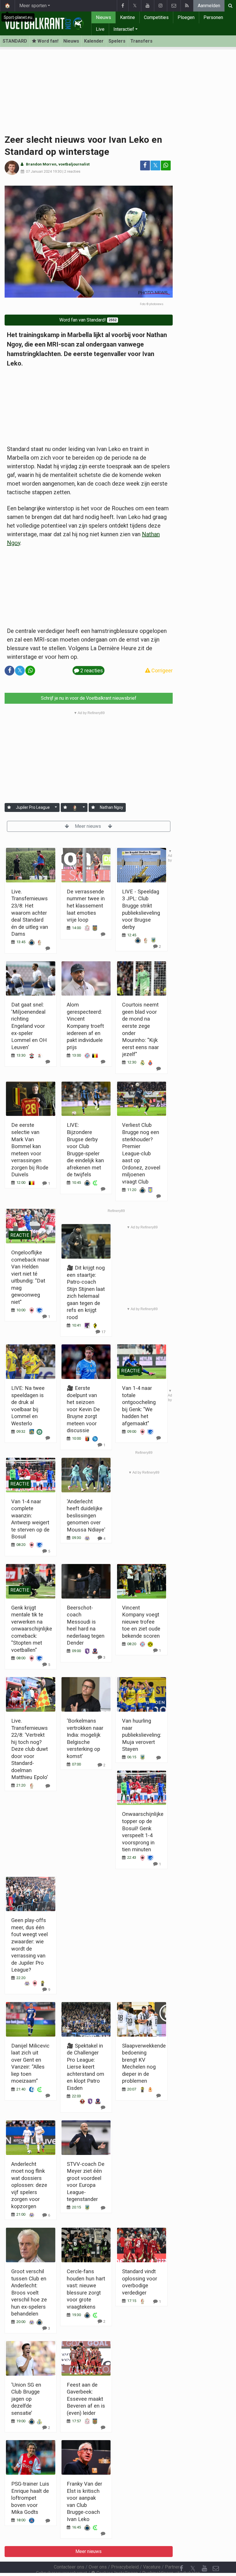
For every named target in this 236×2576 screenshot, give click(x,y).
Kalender (94, 41)
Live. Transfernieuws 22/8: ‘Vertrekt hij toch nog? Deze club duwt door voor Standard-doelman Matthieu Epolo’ (29, 1749)
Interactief (124, 29)
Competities (156, 17)
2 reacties (72, 171)
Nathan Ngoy (112, 807)
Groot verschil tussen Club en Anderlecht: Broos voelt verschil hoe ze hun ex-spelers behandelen (29, 2292)
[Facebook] (123, 6)
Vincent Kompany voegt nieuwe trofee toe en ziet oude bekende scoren (141, 1622)
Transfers (141, 41)
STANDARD (15, 41)
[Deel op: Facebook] (145, 165)
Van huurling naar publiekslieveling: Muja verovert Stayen (142, 1735)
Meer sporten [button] (33, 6)
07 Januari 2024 (39, 171)
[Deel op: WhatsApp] (166, 165)
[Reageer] (48, 1786)
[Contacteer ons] (174, 6)
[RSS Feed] (187, 6)
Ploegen (186, 17)
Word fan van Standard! (88, 320)
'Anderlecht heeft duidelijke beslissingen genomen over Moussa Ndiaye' (86, 1516)
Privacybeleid (125, 2567)
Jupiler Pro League (33, 807)
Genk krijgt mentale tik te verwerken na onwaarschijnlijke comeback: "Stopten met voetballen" (32, 1629)
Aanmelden (209, 6)
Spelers (117, 41)
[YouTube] (147, 6)
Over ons (98, 2567)
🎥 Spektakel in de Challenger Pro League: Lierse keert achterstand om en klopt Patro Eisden (85, 2067)
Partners (174, 2567)
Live (100, 29)
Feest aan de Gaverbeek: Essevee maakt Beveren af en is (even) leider (86, 2399)
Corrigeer (161, 670)
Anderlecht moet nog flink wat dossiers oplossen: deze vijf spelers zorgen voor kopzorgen (29, 2185)
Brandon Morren (41, 164)
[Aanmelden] (9, 807)
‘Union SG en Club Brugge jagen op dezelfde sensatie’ (26, 2399)
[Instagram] (160, 6)
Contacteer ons (69, 2567)
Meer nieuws (88, 826)
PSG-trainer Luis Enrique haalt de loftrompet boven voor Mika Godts (30, 2498)
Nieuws (103, 17)
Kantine (127, 17)
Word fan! (47, 41)
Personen (213, 17)
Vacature (152, 2567)
